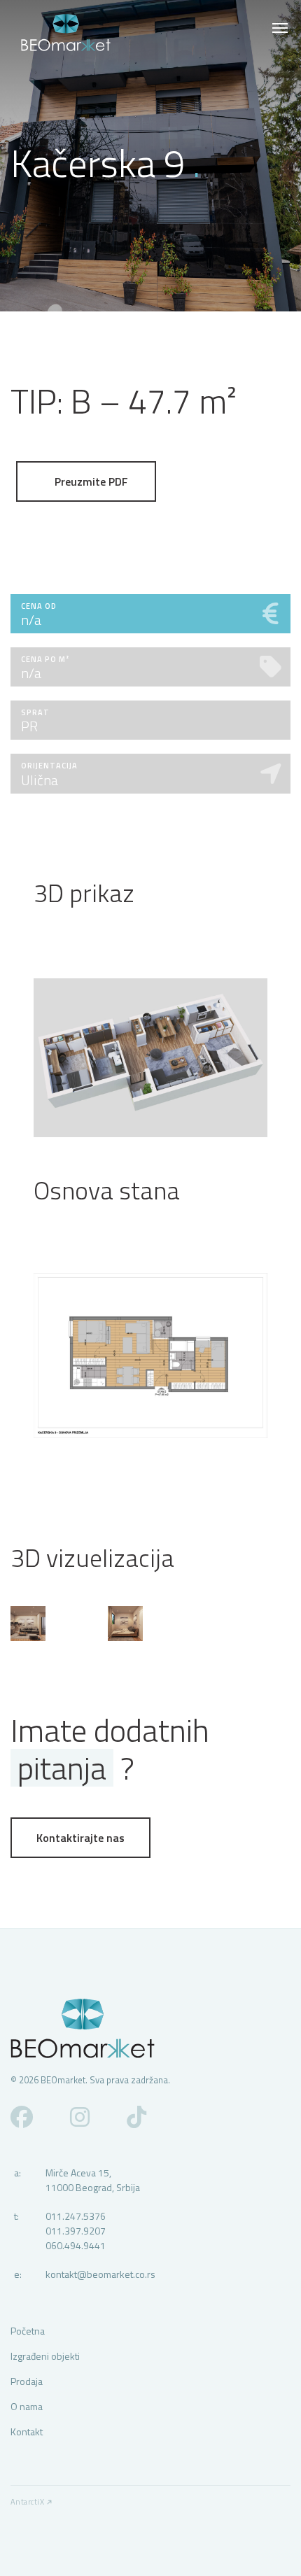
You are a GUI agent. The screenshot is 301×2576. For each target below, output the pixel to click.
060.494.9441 (76, 2245)
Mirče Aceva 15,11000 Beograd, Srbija (93, 2180)
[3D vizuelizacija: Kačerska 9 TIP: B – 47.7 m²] (28, 1624)
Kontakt (27, 2431)
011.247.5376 (76, 2216)
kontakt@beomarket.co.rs (100, 2274)
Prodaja (27, 2381)
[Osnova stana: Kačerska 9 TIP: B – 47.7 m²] (150, 1356)
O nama (27, 2406)
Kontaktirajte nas (80, 1838)
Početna (28, 2331)
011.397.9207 (76, 2231)
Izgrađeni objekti (45, 2356)
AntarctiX (27, 2502)
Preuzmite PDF (90, 481)
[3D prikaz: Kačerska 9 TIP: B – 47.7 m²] (150, 1058)
